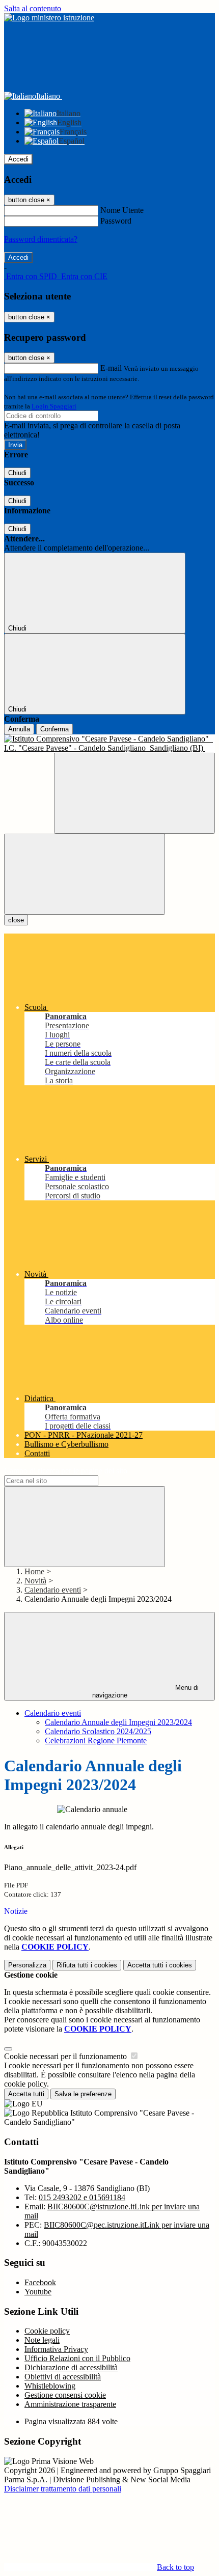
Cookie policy (47, 2331)
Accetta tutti (160, 1965)
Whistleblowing (50, 2386)
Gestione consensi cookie (65, 2395)
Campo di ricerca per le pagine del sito (66, 1471)
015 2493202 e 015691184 (82, 2197)
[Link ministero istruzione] (49, 18)
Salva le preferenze (83, 2094)
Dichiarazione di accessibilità (71, 2367)
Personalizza (27, 1965)
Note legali (42, 2340)
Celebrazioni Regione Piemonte (96, 1741)
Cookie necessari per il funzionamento (66, 2056)
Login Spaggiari (54, 406)
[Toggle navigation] (85, 874)
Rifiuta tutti (87, 1965)
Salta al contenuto (33, 8)
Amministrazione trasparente (70, 2404)
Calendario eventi (53, 1590)
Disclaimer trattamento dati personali (63, 2489)
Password (116, 221)
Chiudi (17, 473)
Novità (35, 1581)
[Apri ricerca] (134, 793)
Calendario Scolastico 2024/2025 (98, 1731)
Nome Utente (122, 210)
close (16, 920)
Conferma (54, 729)
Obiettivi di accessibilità (63, 2377)
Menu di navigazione (146, 1691)
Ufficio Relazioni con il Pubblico (77, 2358)
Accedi (18, 159)
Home (34, 1571)
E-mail (111, 368)
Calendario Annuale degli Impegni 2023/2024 (118, 1722)
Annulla (19, 729)
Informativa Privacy (56, 2349)
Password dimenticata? (41, 239)
